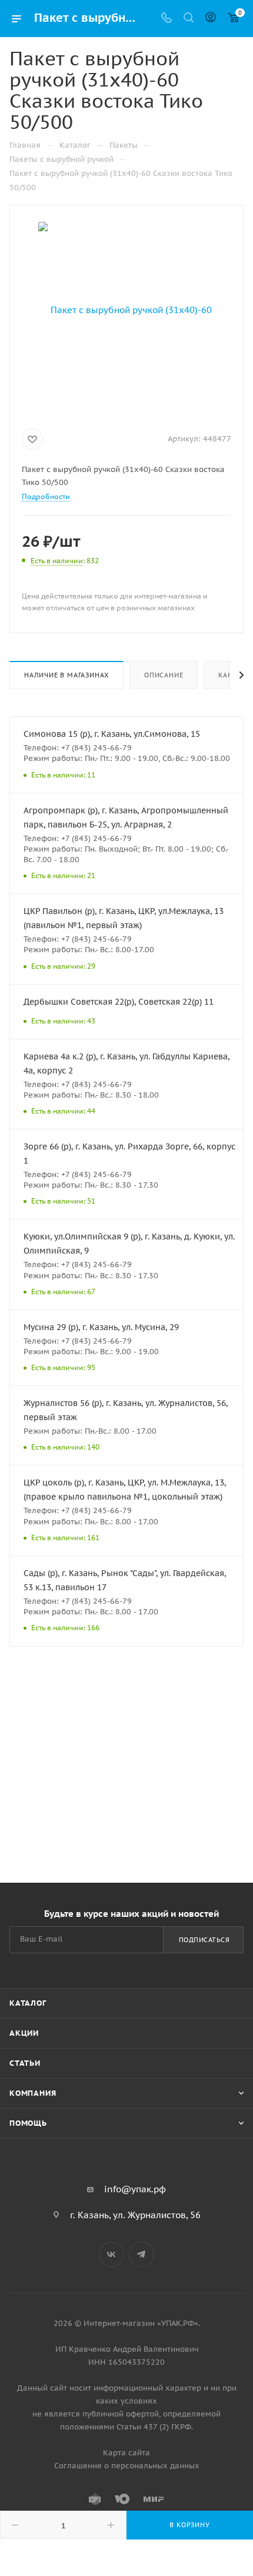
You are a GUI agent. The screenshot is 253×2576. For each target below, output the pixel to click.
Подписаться (204, 1940)
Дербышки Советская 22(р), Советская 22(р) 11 (119, 1002)
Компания (33, 2093)
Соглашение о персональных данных (127, 2466)
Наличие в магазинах (66, 675)
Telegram (142, 2254)
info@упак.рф (135, 2189)
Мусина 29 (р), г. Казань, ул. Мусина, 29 (101, 1327)
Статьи (25, 2063)
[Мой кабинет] (211, 19)
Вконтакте (111, 2254)
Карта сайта (126, 2453)
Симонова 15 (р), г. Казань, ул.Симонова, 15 (112, 734)
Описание (164, 675)
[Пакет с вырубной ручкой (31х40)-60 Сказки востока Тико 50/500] (126, 309)
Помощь (28, 2123)
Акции (24, 2033)
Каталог (28, 2003)
